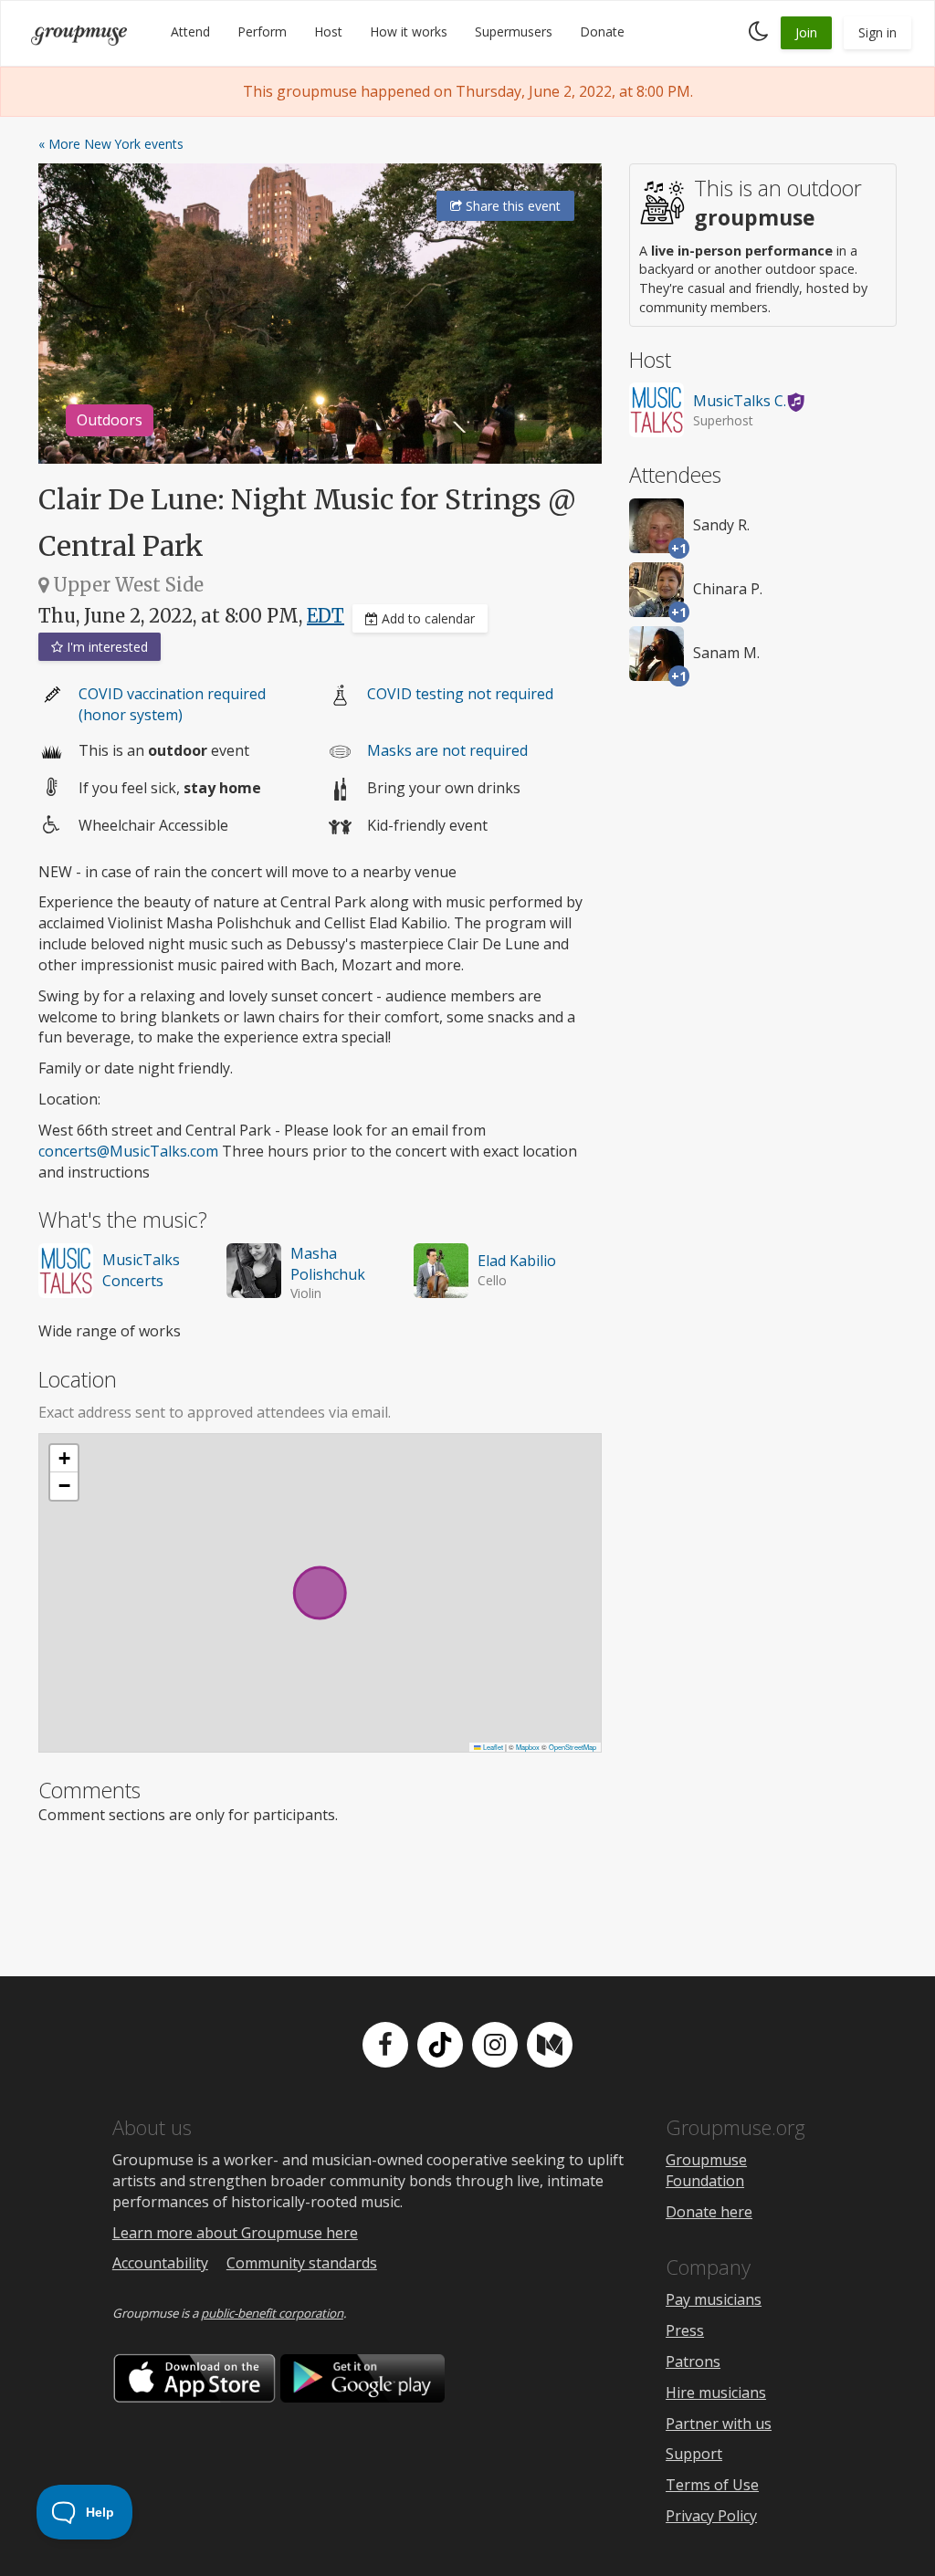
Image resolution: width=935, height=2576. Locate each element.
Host (328, 31)
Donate (602, 31)
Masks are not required (447, 750)
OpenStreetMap (573, 1747)
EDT (326, 616)
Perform (262, 31)
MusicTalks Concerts (141, 1270)
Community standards (302, 2263)
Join (806, 32)
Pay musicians (714, 2299)
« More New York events (111, 144)
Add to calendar (426, 618)
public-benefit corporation (272, 2313)
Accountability (160, 2263)
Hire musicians (716, 2393)
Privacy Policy (711, 2516)
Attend (190, 31)
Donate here (709, 2212)
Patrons (693, 2361)
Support (694, 2454)
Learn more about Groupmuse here (235, 2233)
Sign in (877, 32)
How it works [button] (409, 31)
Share (511, 206)
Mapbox (528, 1747)
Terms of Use (712, 2485)
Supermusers (514, 31)
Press (685, 2330)
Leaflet (492, 1747)
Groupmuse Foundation (706, 2170)
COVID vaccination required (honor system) (172, 704)
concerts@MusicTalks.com (128, 1151)
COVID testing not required (460, 694)
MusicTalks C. (740, 401)
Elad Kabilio (517, 1261)
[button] (64, 1459)
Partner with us (719, 2424)
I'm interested (105, 647)
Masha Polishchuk (328, 1264)
